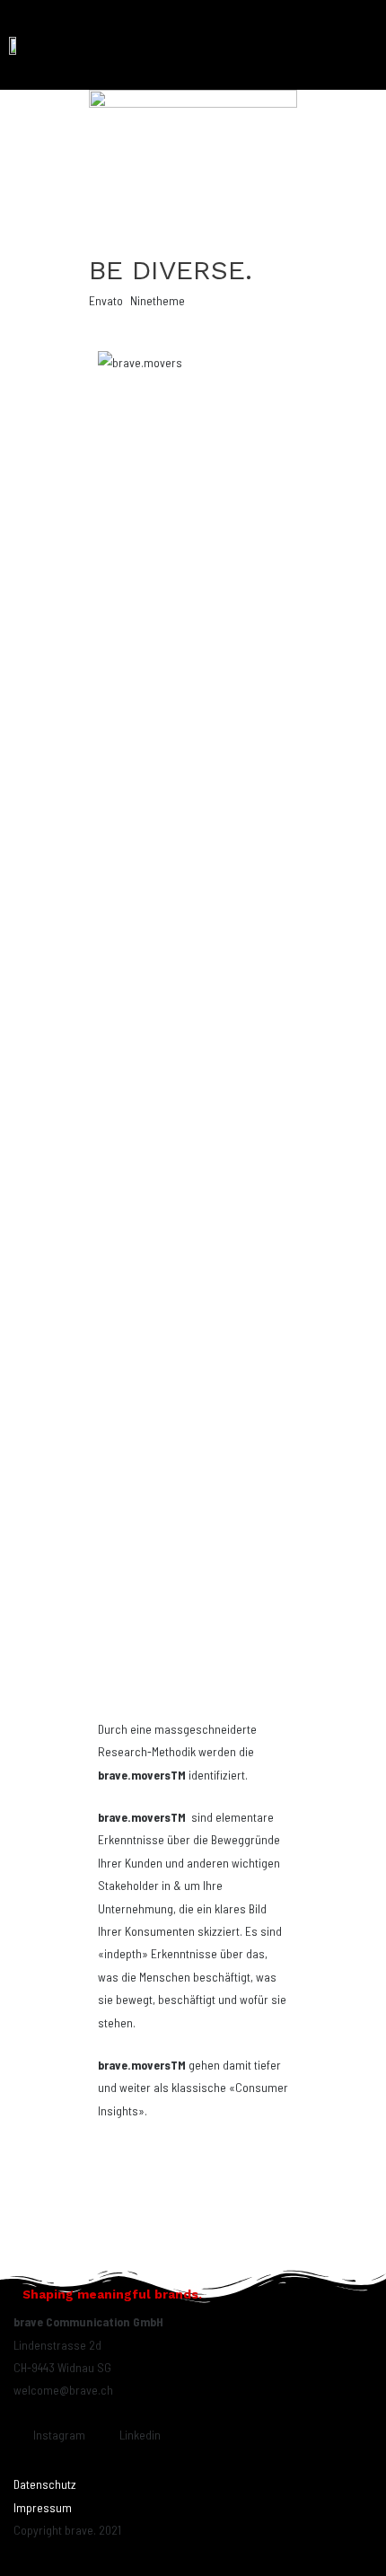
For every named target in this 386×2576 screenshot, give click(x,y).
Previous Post (110, 2249)
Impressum (43, 2507)
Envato (106, 300)
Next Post (287, 2249)
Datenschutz (45, 2484)
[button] (365, 45)
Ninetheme (158, 300)
